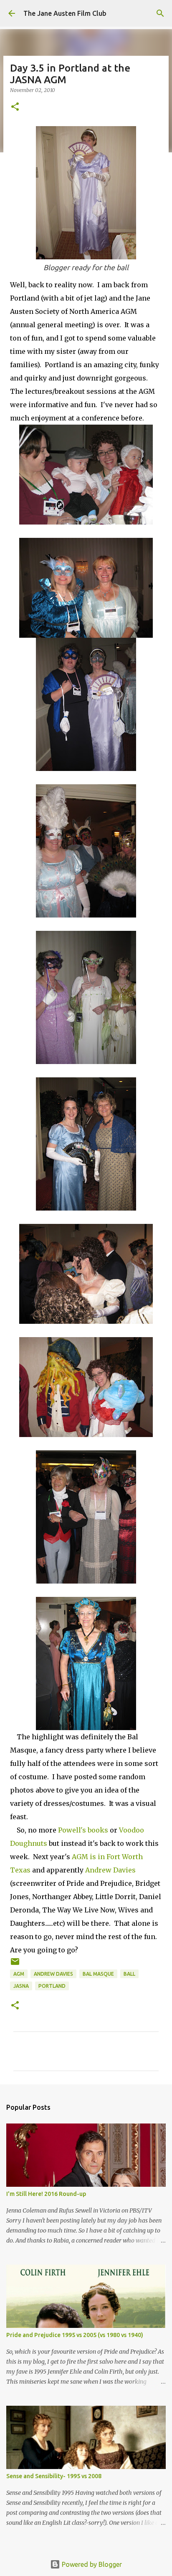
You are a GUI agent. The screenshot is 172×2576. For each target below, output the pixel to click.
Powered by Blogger (91, 2564)
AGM (19, 1974)
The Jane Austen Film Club (65, 13)
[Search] (160, 13)
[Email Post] (15, 1965)
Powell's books (83, 1830)
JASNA (21, 1986)
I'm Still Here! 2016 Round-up (46, 2194)
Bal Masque (98, 1974)
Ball (129, 1974)
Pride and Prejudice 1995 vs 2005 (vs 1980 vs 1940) (75, 2335)
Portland (52, 1986)
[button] (15, 107)
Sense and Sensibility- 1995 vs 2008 (54, 2476)
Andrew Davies (110, 1870)
